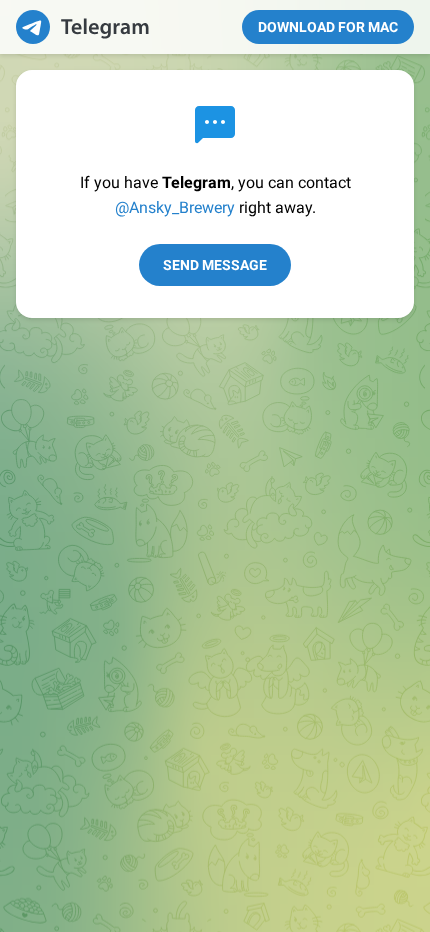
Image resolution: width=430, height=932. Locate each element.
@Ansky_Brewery (175, 207)
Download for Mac (328, 27)
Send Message (215, 265)
